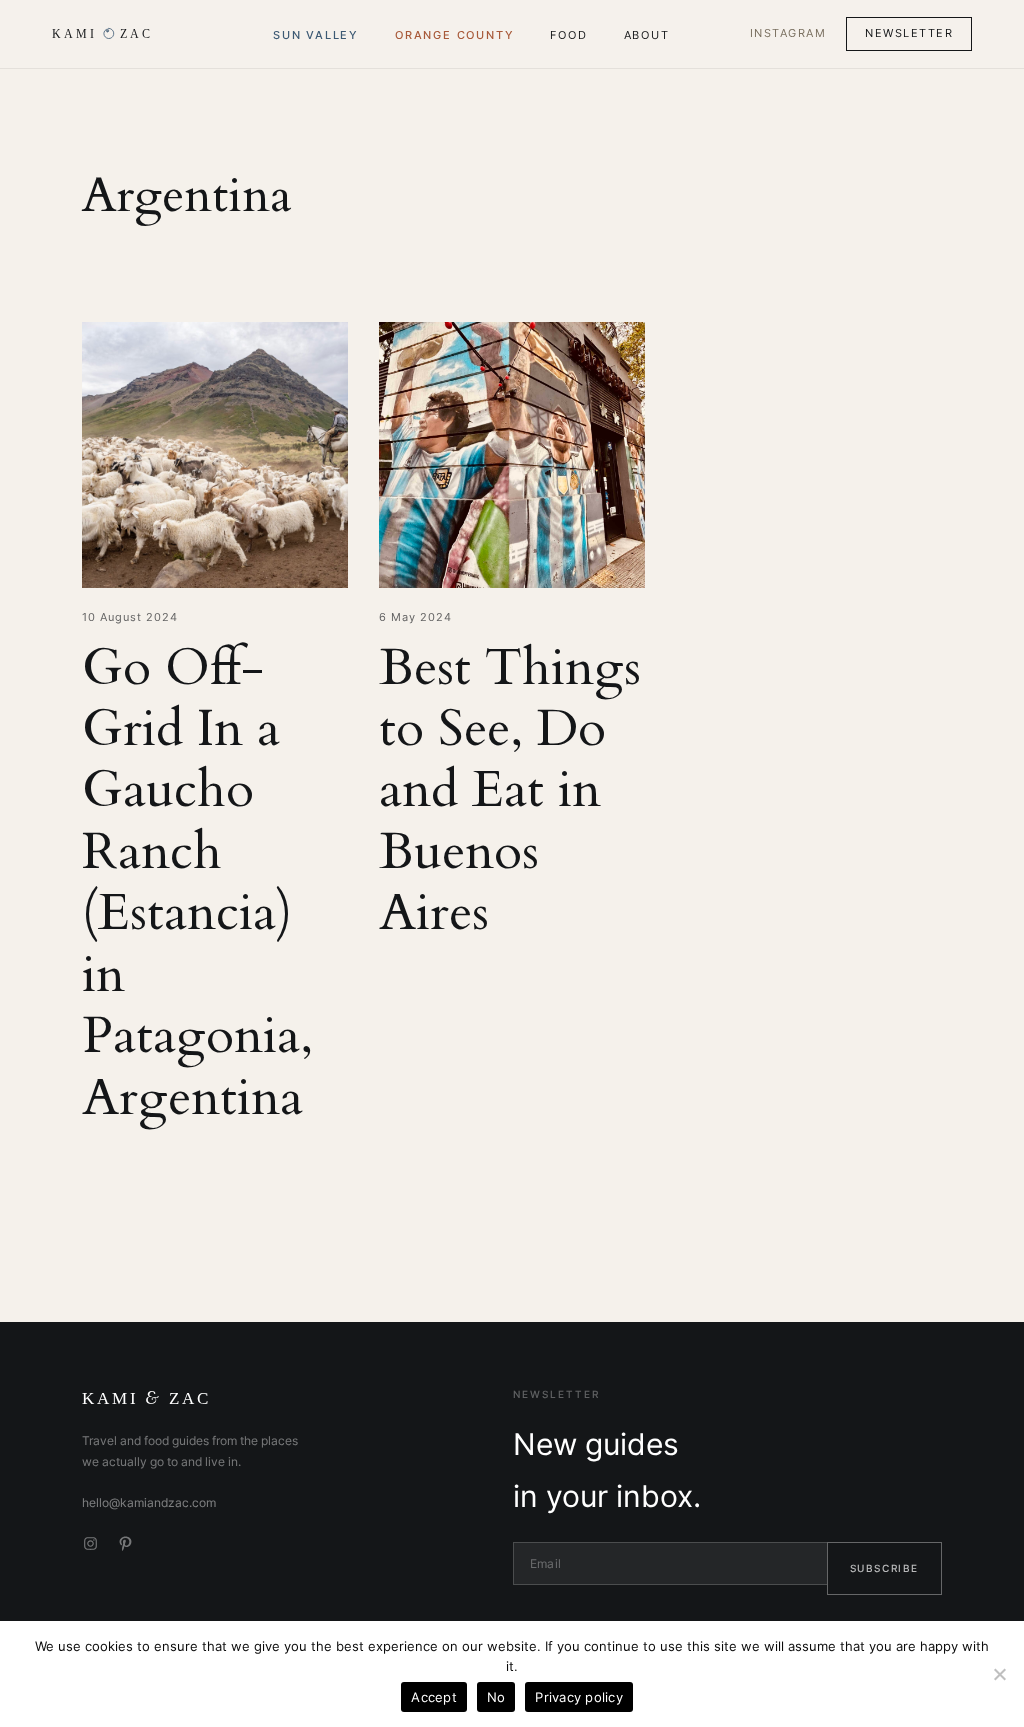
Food (568, 35)
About (647, 35)
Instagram (788, 33)
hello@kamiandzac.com (149, 1502)
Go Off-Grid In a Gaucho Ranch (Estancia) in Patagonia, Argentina (197, 884)
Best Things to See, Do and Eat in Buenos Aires (510, 791)
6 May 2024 (415, 617)
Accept (434, 1697)
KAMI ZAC (147, 1398)
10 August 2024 (130, 617)
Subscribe (884, 1568)
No (496, 1697)
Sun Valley (316, 35)
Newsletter (909, 33)
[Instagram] (90, 1543)
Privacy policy (579, 1697)
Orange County (454, 35)
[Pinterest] (125, 1543)
